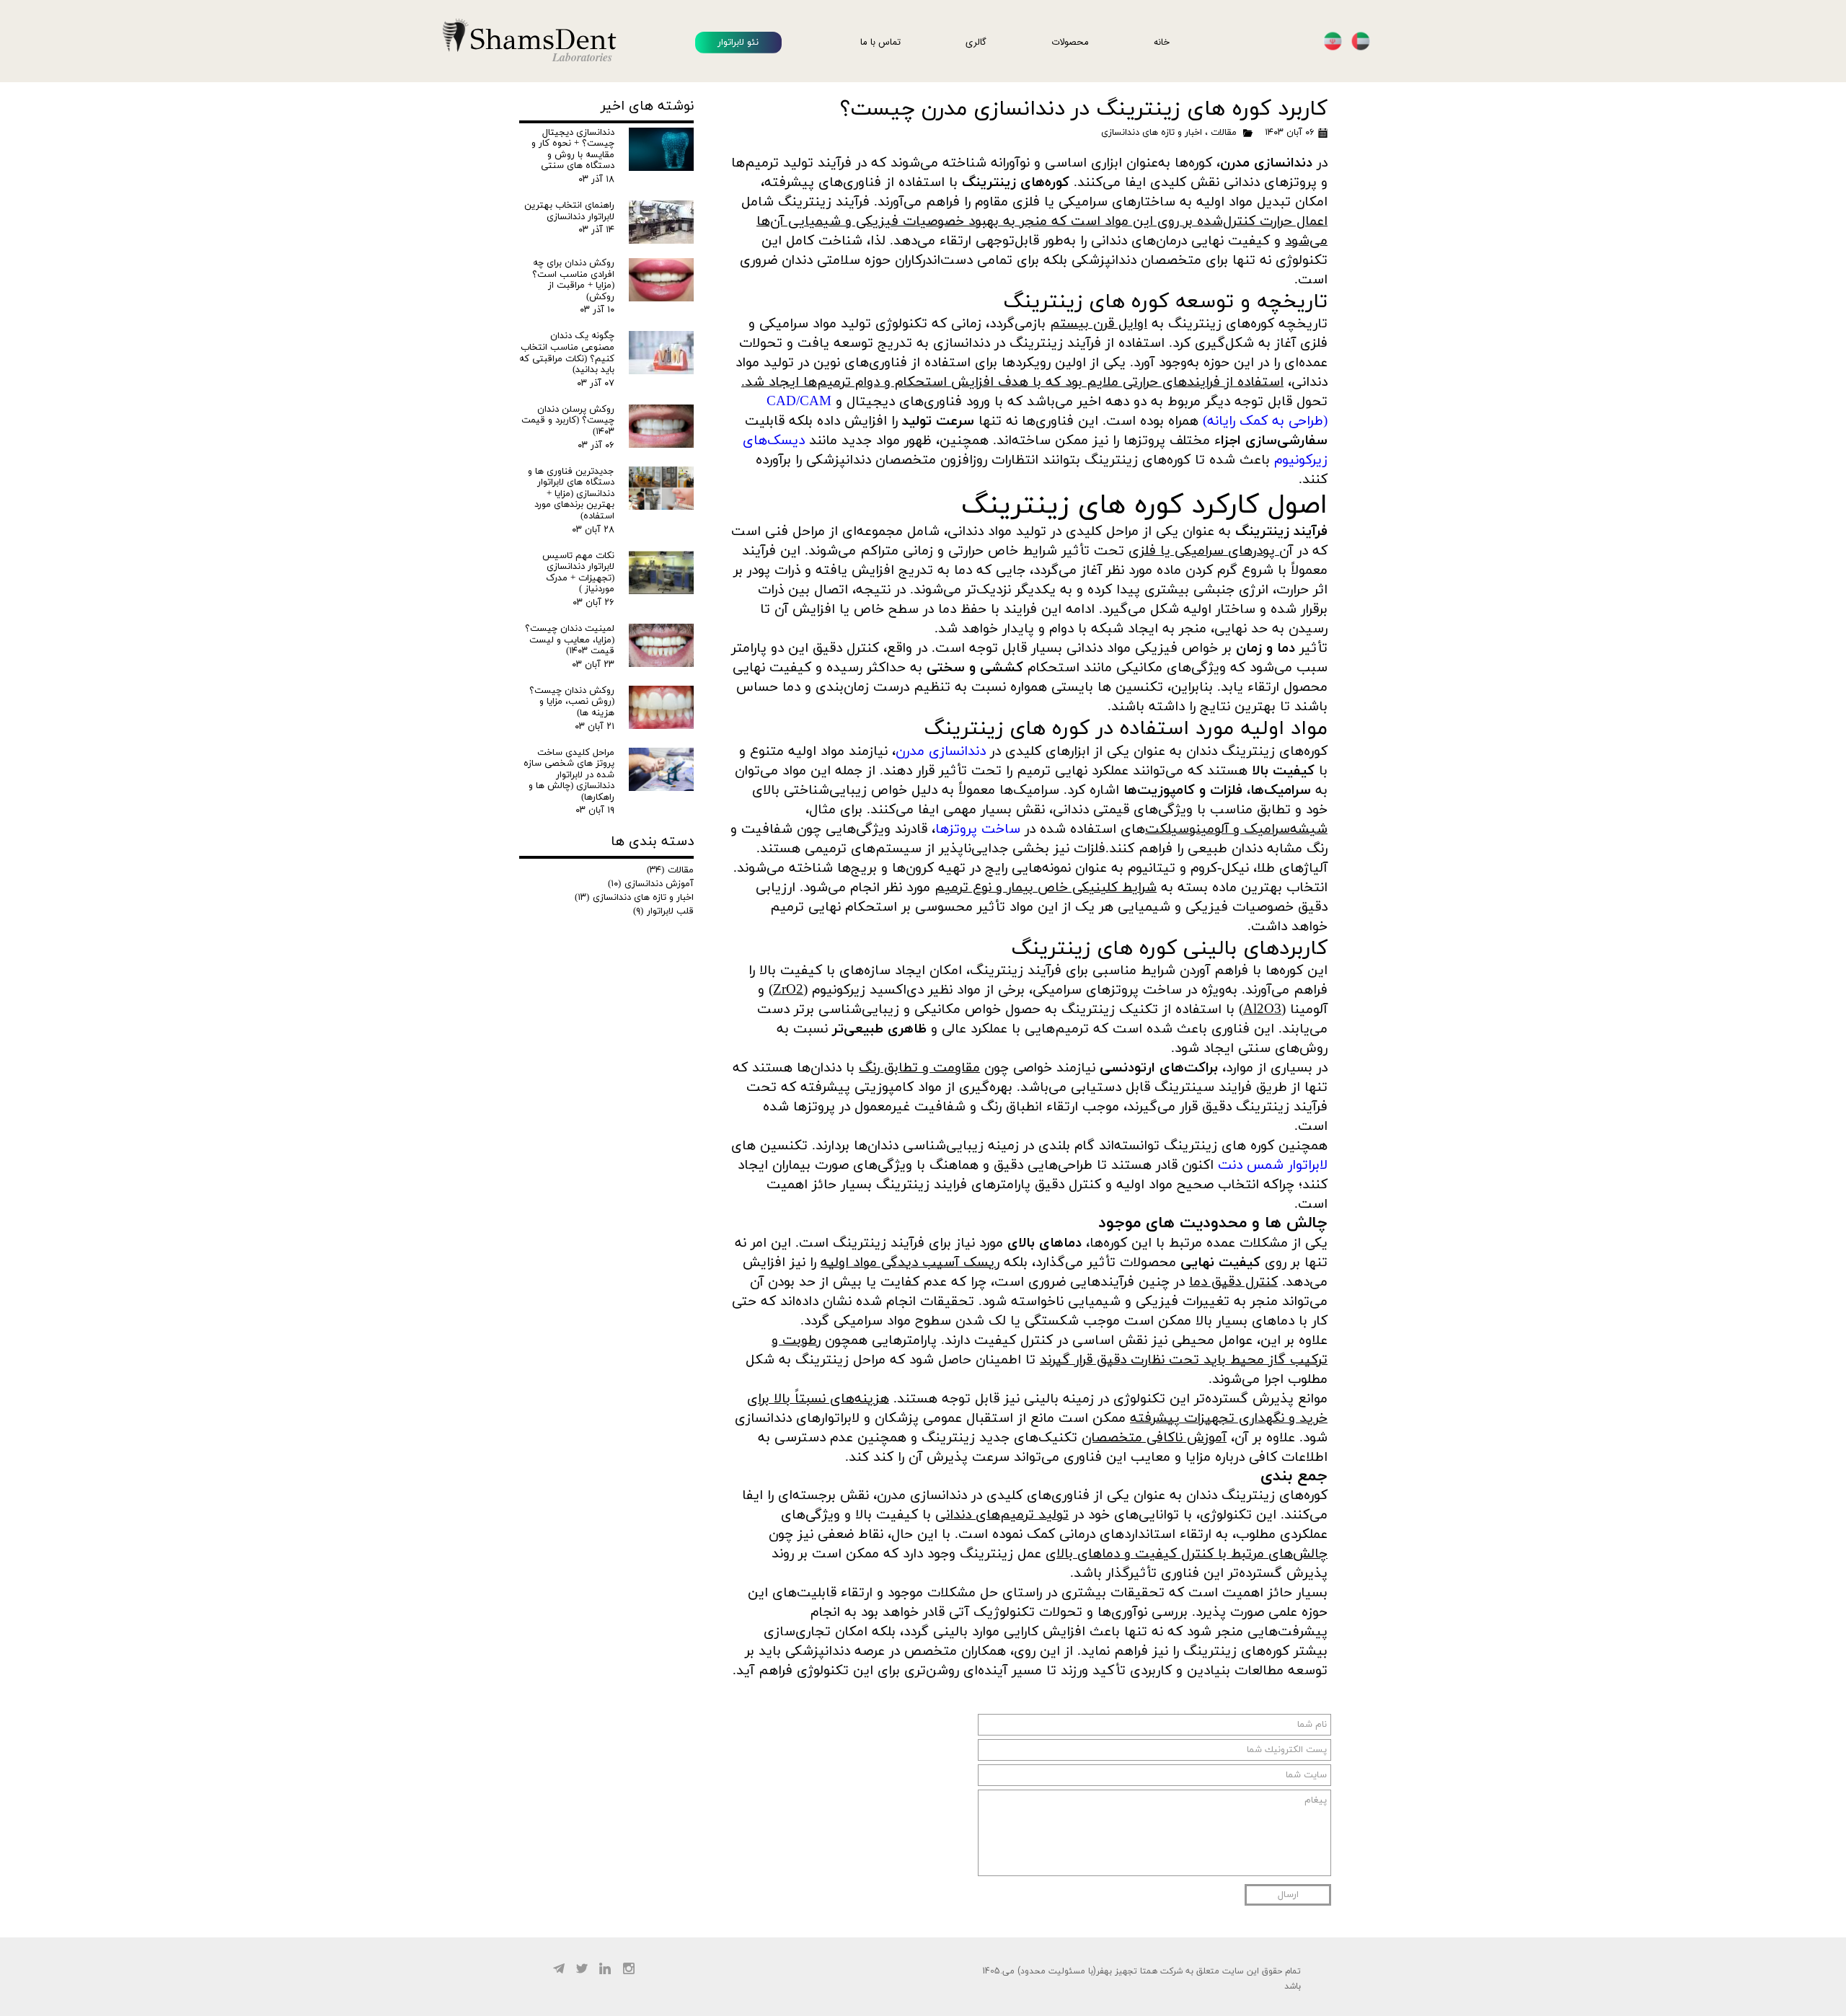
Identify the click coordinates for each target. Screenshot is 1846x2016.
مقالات (1224, 133)
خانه (1162, 42)
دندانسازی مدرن (941, 752)
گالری (976, 42)
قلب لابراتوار (663, 911)
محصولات (1070, 42)
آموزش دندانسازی (651, 884)
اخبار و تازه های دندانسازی (1152, 133)
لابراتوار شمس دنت (1273, 1166)
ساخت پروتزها (978, 830)
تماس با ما (880, 42)
